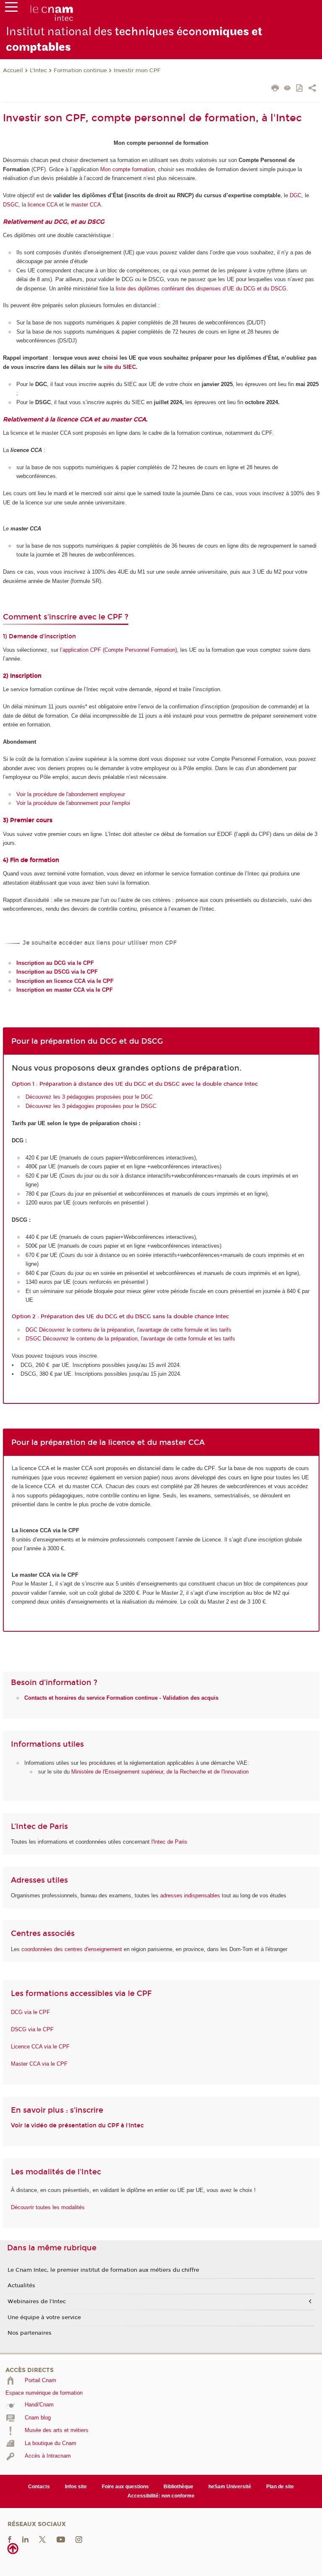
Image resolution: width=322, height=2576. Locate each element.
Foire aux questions (125, 2487)
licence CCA (43, 205)
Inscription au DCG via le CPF (55, 963)
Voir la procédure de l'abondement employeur (71, 794)
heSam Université (230, 2487)
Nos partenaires (30, 2333)
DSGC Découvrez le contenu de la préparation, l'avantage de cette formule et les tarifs (130, 1339)
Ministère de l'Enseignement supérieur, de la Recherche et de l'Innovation (160, 1772)
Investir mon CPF (137, 71)
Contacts (39, 2487)
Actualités (21, 2286)
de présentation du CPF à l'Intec (96, 2125)
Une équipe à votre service (44, 2317)
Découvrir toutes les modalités (48, 2207)
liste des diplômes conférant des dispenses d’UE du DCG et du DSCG (201, 289)
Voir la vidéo (29, 2125)
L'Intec (38, 71)
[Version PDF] (300, 89)
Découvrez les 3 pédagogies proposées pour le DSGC (91, 1106)
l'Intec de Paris (169, 1842)
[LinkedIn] (25, 2539)
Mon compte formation (127, 169)
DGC (296, 195)
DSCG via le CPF (32, 2029)
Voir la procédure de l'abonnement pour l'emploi (73, 803)
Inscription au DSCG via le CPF (57, 972)
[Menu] (11, 9)
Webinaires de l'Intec (37, 2302)
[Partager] (312, 89)
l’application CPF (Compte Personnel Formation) (118, 650)
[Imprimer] (275, 89)
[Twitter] (42, 2539)
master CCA (86, 205)
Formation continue (80, 71)
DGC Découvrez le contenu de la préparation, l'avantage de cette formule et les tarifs (129, 1330)
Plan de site (280, 2487)
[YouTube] (61, 2539)
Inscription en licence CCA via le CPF (65, 981)
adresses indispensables (190, 1895)
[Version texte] (287, 89)
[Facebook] (10, 2539)
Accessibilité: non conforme (161, 2496)
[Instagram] (79, 2539)
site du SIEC (120, 367)
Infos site (76, 2487)
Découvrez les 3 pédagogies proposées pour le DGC (89, 1097)
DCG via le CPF (30, 2012)
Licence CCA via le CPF (40, 2047)
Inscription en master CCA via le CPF (65, 990)
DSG (9, 205)
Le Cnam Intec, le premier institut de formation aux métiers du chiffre (103, 2270)
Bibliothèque (178, 2487)
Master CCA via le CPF (39, 2064)
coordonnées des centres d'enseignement (73, 1949)
